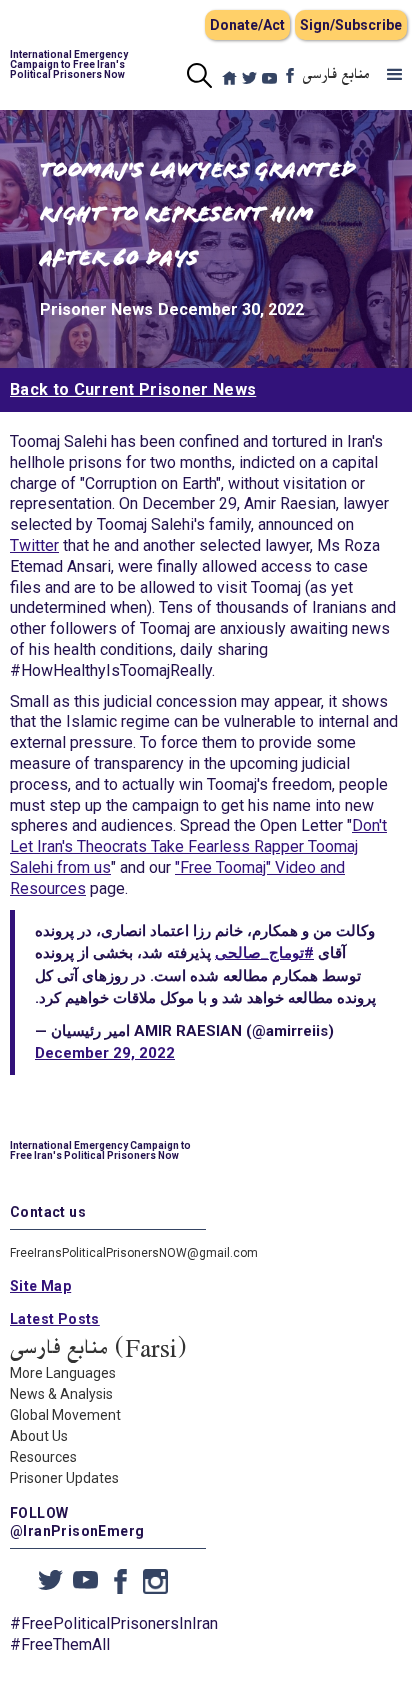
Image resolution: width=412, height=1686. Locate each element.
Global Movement (65, 1415)
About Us (39, 1436)
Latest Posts (55, 1319)
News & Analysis (61, 1394)
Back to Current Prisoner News (133, 389)
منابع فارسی (336, 75)
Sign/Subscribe (351, 25)
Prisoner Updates (64, 1478)
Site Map (40, 1286)
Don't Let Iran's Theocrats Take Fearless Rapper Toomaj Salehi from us (198, 846)
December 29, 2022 (105, 1053)
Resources (43, 1457)
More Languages (63, 1373)
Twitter (34, 545)
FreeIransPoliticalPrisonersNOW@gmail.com (134, 1253)
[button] (395, 75)
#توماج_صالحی (264, 953)
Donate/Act (247, 25)
